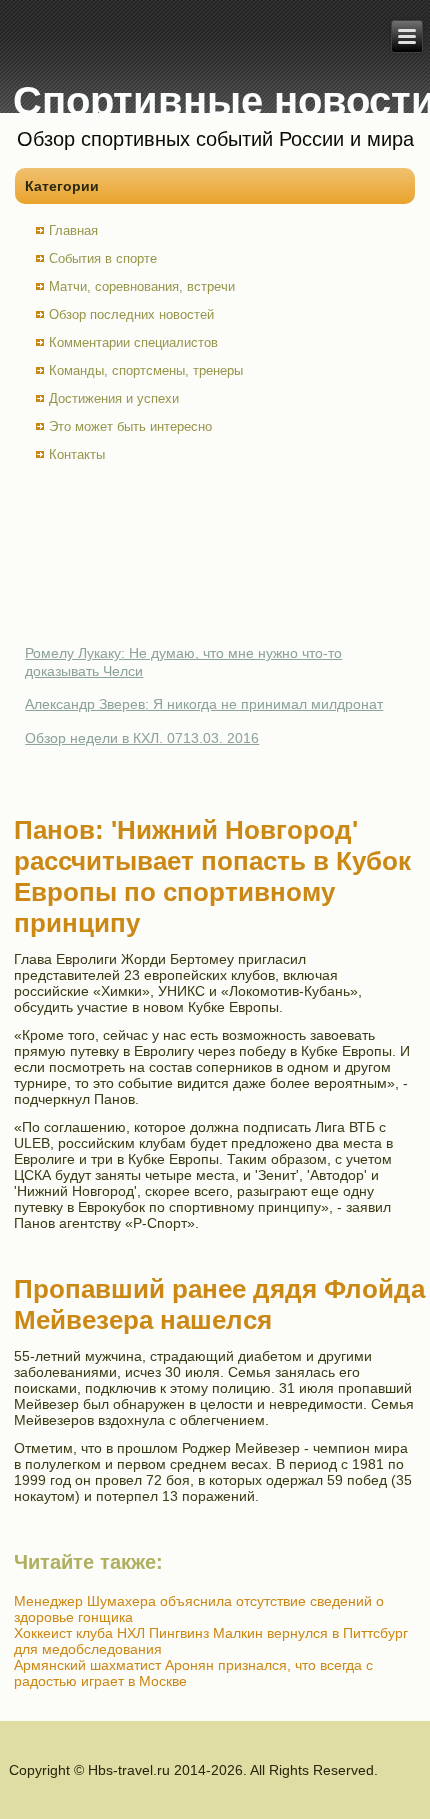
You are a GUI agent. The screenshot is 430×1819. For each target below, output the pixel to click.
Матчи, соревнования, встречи (142, 286)
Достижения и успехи (114, 398)
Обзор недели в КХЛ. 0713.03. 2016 (142, 738)
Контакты (77, 454)
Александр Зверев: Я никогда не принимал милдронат (204, 704)
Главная (73, 230)
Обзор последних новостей (131, 314)
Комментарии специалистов (133, 342)
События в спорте (103, 258)
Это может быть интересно (130, 426)
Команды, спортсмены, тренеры (146, 370)
